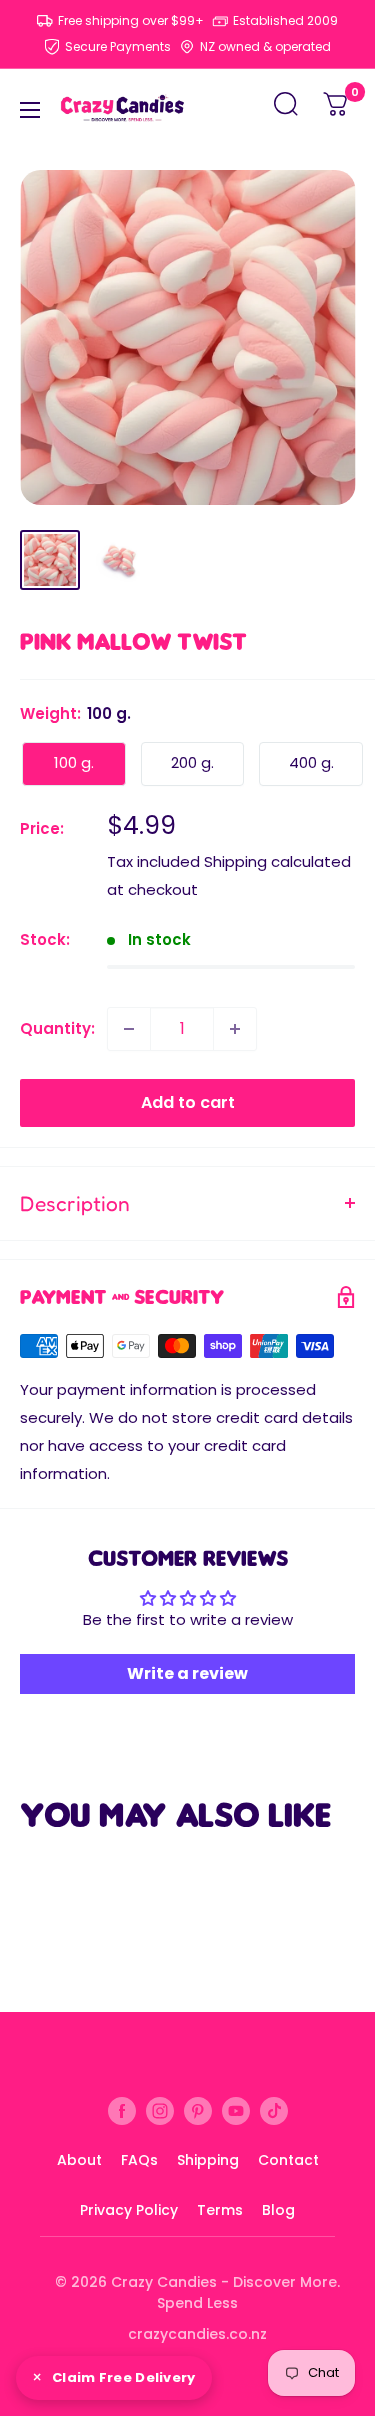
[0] (337, 109)
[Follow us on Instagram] (160, 2110)
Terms (220, 2210)
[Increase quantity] (235, 1029)
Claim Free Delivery (124, 2377)
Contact (288, 2160)
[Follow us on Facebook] (122, 2110)
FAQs (139, 2160)
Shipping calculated (277, 861)
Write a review (187, 1673)
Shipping (208, 2160)
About (79, 2160)
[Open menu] (30, 110)
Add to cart (188, 1102)
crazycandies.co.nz (197, 2334)
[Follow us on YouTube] (236, 2110)
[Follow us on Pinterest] (198, 2110)
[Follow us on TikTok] (274, 2110)
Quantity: (57, 1028)
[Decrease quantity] (129, 1029)
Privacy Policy (129, 2210)
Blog (278, 2210)
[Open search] (286, 109)
